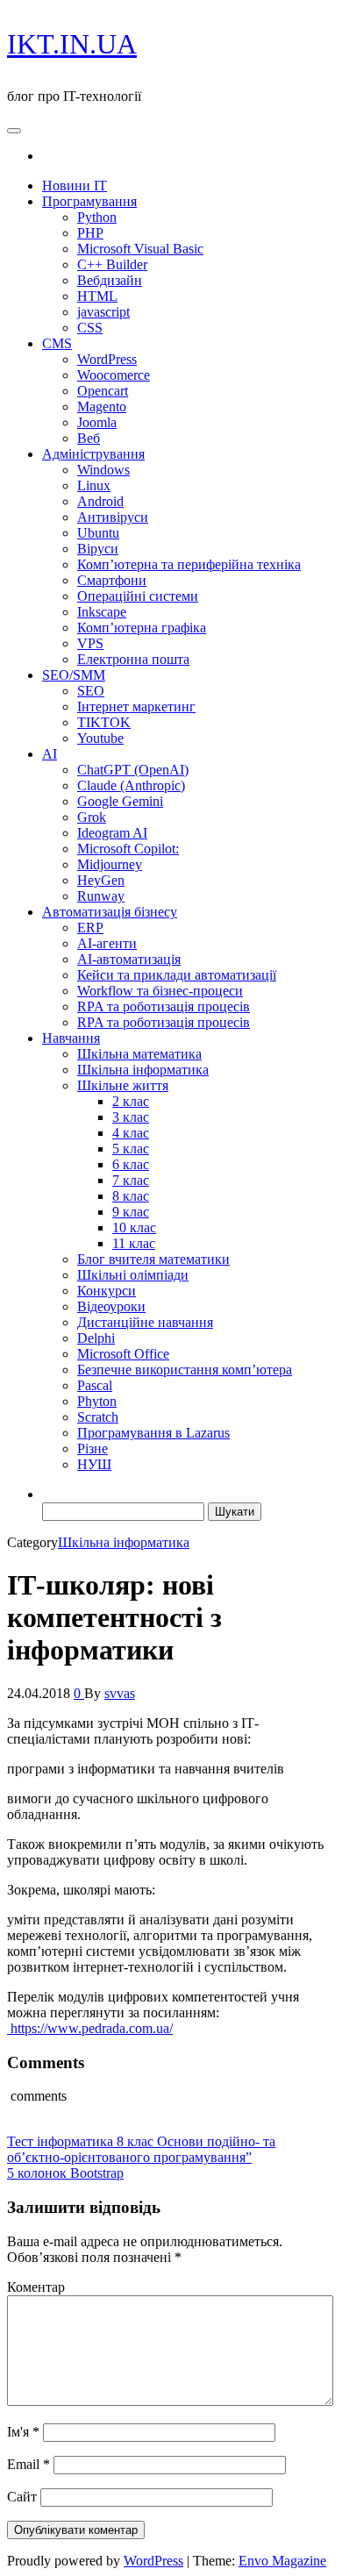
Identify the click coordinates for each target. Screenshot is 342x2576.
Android (100, 501)
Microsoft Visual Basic (140, 249)
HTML (97, 296)
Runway (101, 896)
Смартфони (112, 580)
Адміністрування (93, 454)
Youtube (100, 738)
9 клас (131, 1212)
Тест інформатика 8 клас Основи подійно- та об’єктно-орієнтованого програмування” (141, 2149)
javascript (103, 312)
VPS (90, 643)
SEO (91, 691)
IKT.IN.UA (72, 44)
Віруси (98, 549)
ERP (90, 928)
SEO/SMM (74, 675)
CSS (90, 328)
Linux (94, 485)
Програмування (89, 201)
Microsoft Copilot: (128, 849)
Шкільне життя (123, 1085)
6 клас (131, 1164)
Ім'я (23, 2432)
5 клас (131, 1149)
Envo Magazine (282, 2561)
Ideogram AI (112, 833)
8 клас (131, 1196)
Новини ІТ (75, 186)
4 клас (131, 1133)
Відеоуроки (111, 1306)
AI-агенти (107, 943)
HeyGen (101, 880)
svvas (120, 1693)
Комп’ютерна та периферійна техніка (189, 564)
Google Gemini (120, 801)
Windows (103, 470)
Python (97, 217)
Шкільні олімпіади (133, 1275)
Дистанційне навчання (145, 1322)
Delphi (96, 1338)
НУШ (94, 1464)
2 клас (131, 1101)
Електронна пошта (133, 659)
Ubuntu (98, 533)
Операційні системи (138, 596)
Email (28, 2464)
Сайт (22, 2497)
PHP (90, 233)
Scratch (98, 1417)
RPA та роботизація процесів (164, 1006)
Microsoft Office (123, 1354)
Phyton (97, 1401)
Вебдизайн (110, 280)
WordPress (107, 359)
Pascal (95, 1385)
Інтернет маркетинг (136, 706)
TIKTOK (104, 722)
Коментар (36, 2287)
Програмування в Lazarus (153, 1433)
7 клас (131, 1180)
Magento (102, 407)
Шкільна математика (139, 1054)
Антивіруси (113, 517)
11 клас (134, 1243)
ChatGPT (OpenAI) (133, 770)
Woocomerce (114, 375)
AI (50, 754)
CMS (57, 343)
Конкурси (107, 1291)
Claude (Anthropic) (131, 785)
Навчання (71, 1038)
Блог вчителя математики (153, 1259)
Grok (92, 817)
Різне (93, 1449)
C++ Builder (112, 264)
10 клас (134, 1227)
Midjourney (110, 864)
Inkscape (102, 612)
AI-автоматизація (129, 959)
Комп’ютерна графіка (142, 628)
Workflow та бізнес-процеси (160, 991)
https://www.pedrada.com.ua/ (90, 2028)
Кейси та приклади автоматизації (177, 975)
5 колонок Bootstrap (65, 2173)
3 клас (131, 1117)
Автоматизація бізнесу (110, 912)
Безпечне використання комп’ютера (185, 1370)
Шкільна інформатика (143, 1070)
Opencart (103, 391)
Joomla (97, 422)
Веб (89, 438)
